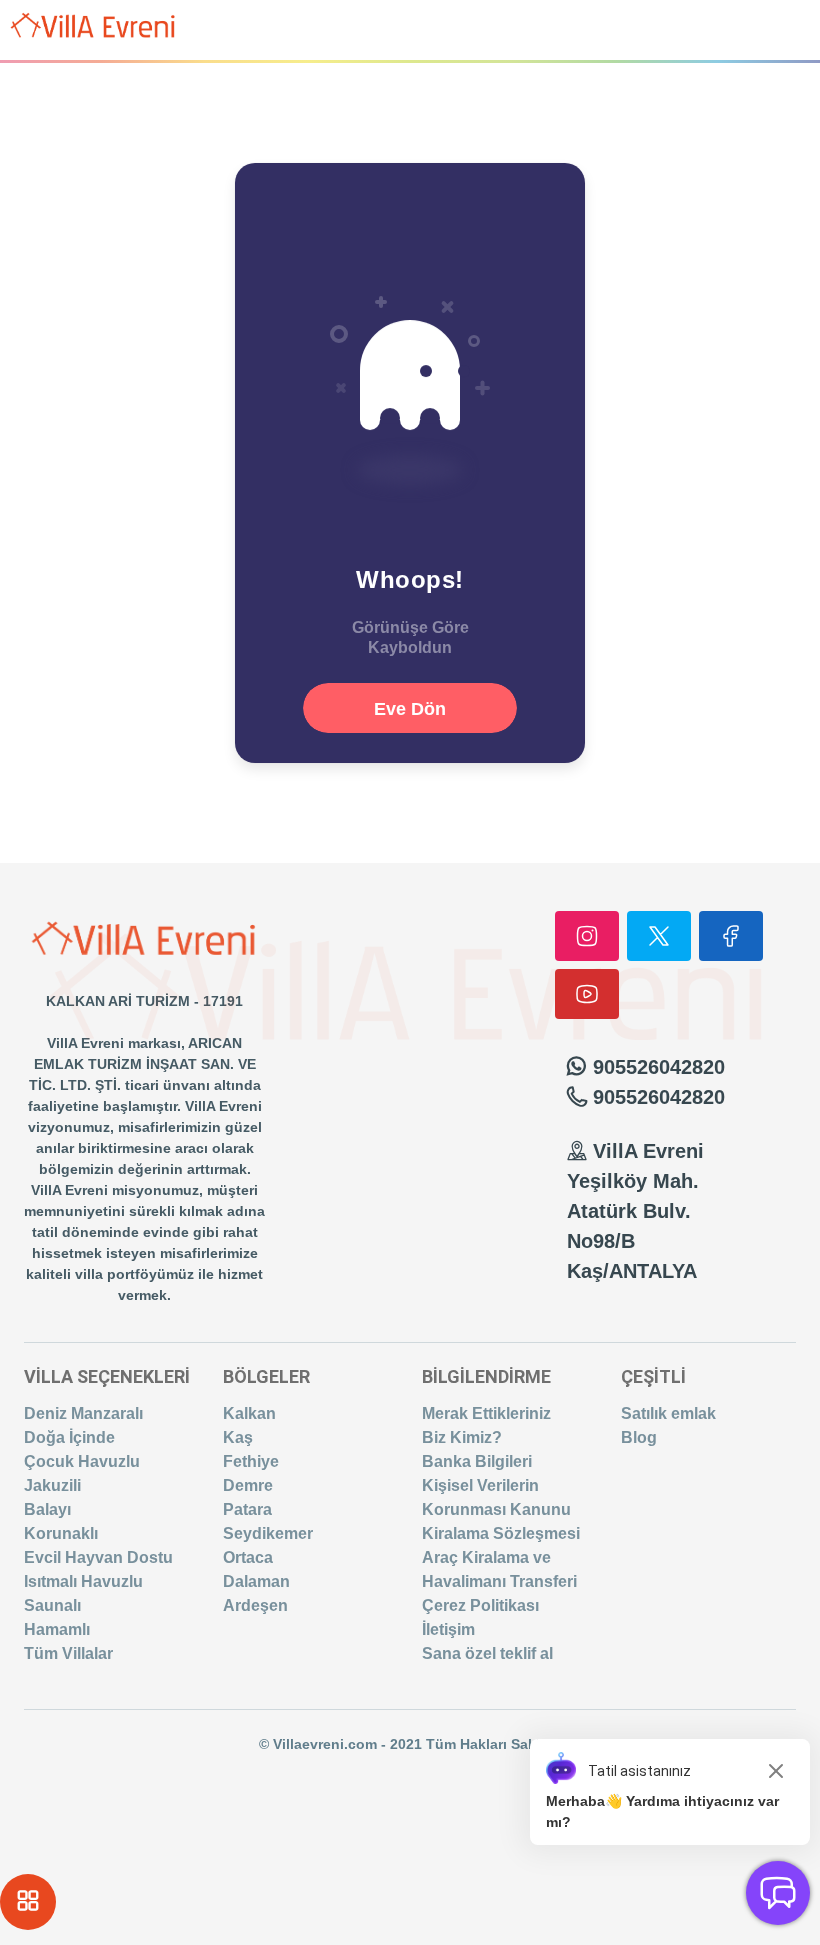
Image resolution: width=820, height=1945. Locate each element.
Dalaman (256, 1581)
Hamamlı (57, 1629)
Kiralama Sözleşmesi (501, 1533)
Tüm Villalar (68, 1653)
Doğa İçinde (69, 1437)
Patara (247, 1509)
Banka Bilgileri (477, 1461)
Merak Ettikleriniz (486, 1413)
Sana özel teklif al (487, 1653)
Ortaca (248, 1557)
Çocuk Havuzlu (82, 1461)
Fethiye (251, 1461)
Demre (248, 1485)
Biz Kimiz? (462, 1437)
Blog (639, 1437)
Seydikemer (268, 1533)
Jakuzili (52, 1485)
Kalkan (249, 1413)
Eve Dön (410, 709)
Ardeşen (255, 1605)
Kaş (238, 1437)
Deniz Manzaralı (83, 1413)
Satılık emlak (668, 1413)
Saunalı (52, 1605)
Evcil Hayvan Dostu (98, 1557)
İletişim (448, 1629)
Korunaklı (61, 1533)
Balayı (47, 1509)
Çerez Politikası (480, 1605)
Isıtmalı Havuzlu (83, 1581)
